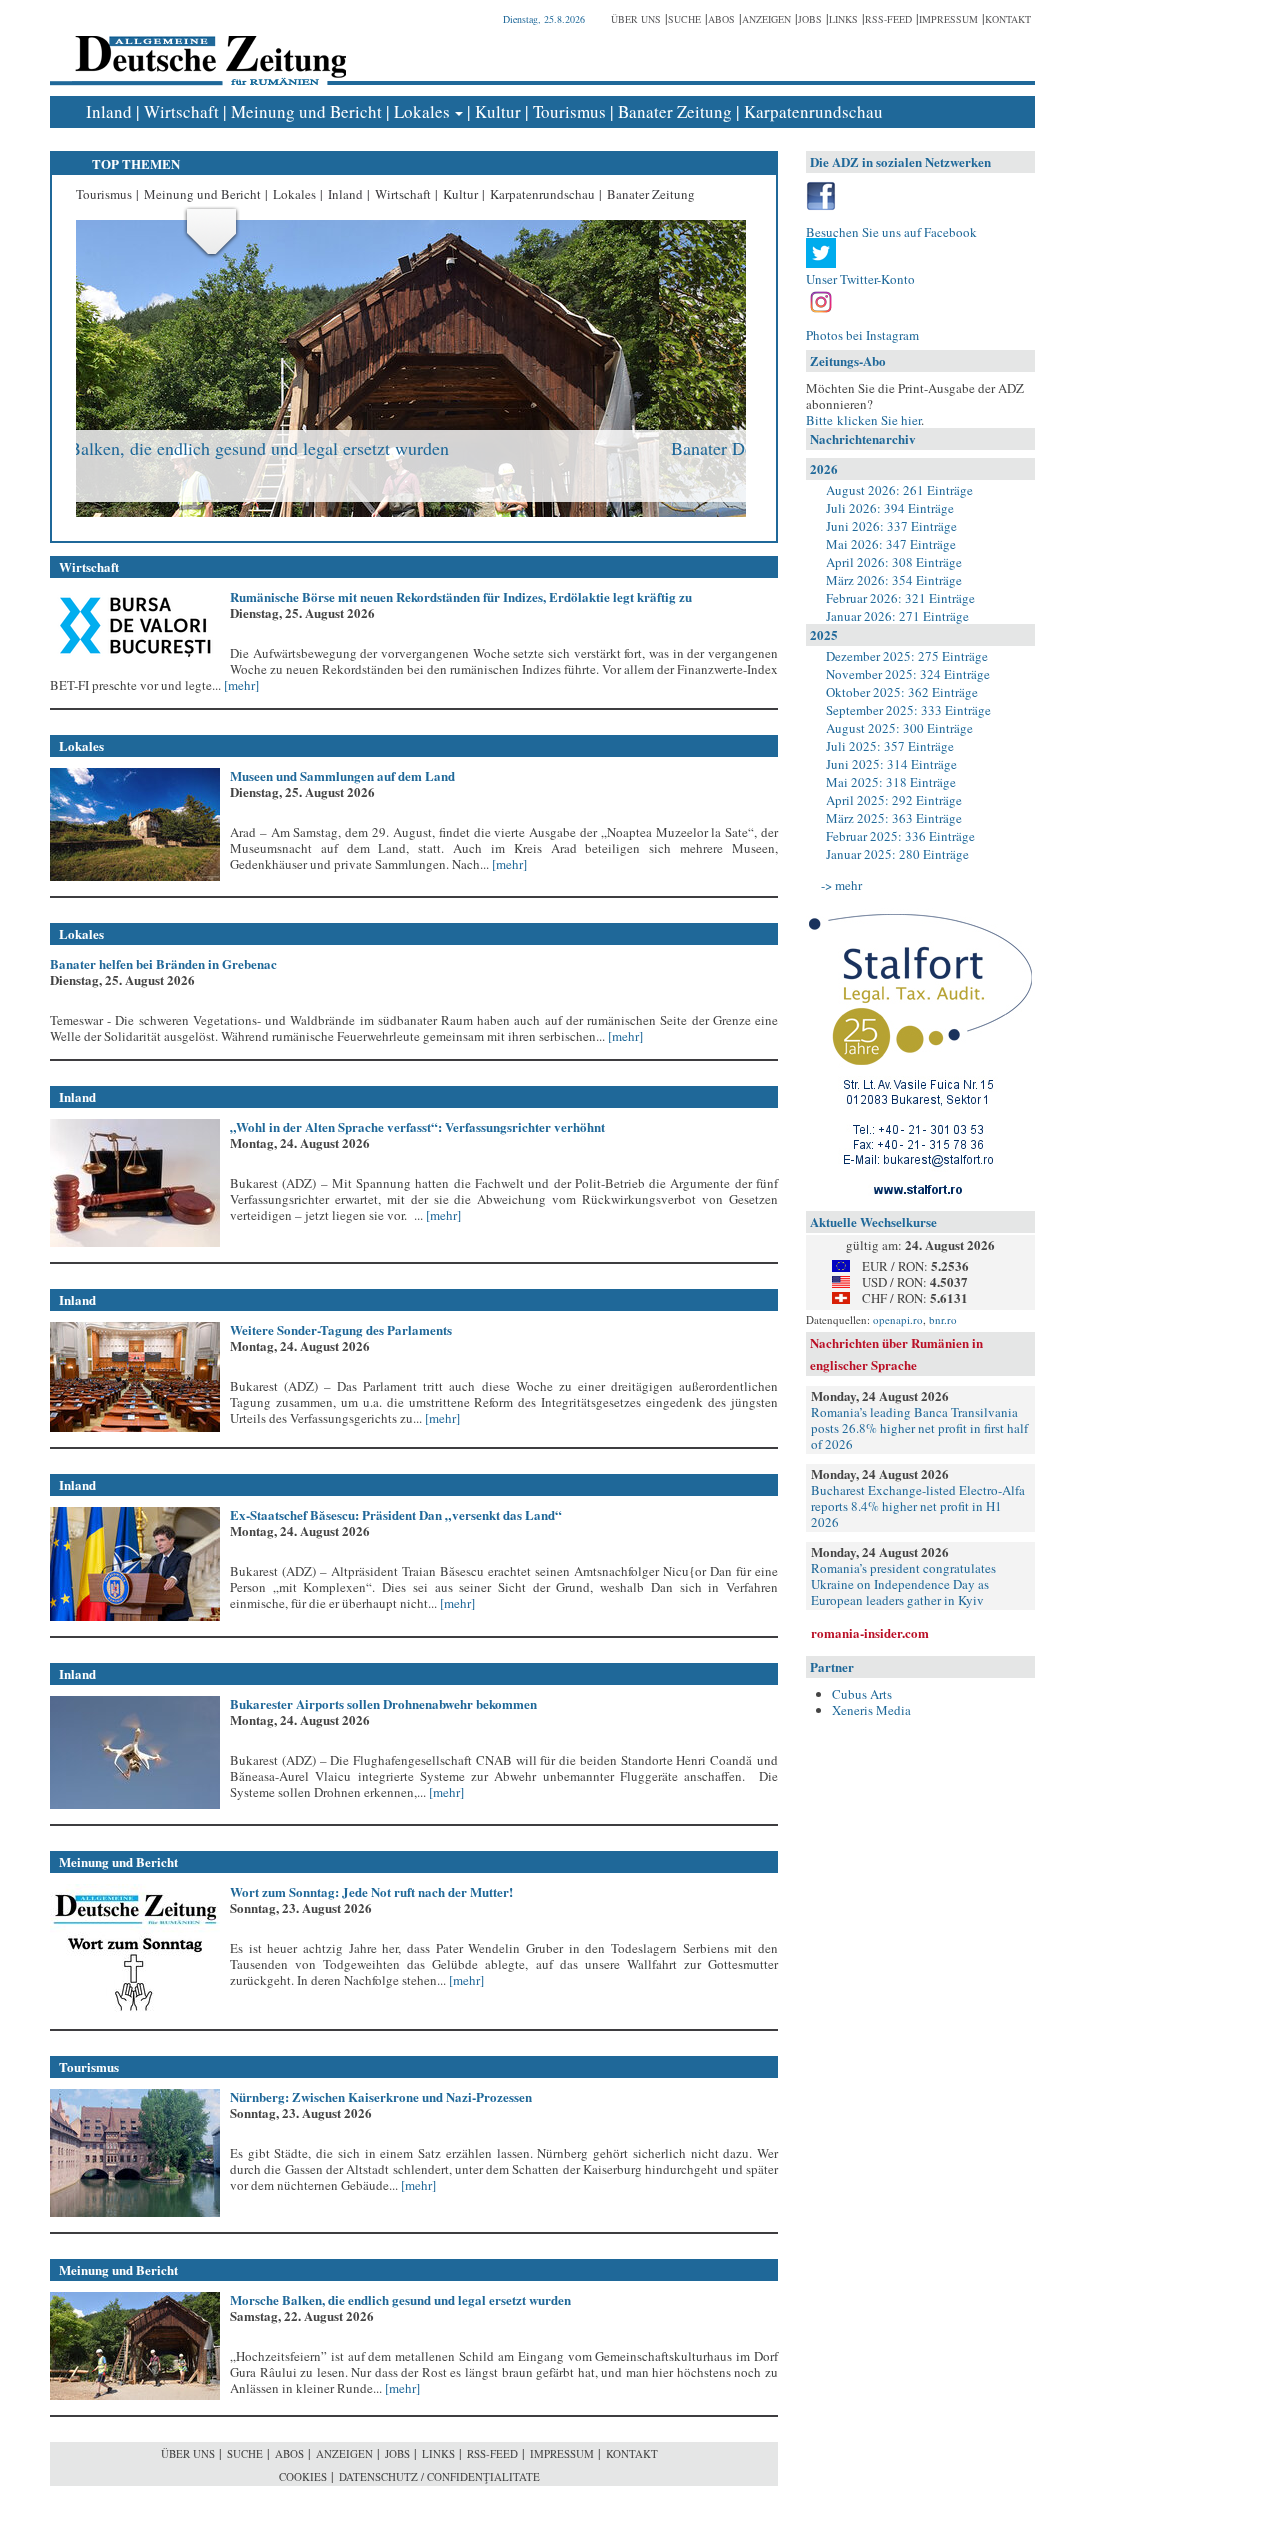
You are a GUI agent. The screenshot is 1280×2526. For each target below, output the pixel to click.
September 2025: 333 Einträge (908, 710)
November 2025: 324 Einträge (908, 674)
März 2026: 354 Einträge (894, 580)
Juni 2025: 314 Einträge (891, 764)
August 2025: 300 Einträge (899, 728)
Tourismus (569, 111)
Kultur (498, 111)
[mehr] (240, 685)
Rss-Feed (888, 19)
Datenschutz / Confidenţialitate (439, 2476)
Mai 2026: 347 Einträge (891, 544)
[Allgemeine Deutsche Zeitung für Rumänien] (207, 45)
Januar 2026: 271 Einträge (897, 616)
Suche (684, 19)
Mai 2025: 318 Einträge (891, 782)
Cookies (303, 2476)
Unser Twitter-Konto (860, 279)
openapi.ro (898, 1319)
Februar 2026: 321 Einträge (900, 598)
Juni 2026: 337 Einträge (891, 526)
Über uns (636, 19)
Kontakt (1008, 19)
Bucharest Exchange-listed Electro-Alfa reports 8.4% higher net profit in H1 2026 (918, 1506)
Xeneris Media (871, 1710)
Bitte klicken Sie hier (863, 420)
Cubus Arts (862, 1694)
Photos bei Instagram (862, 335)
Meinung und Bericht (306, 111)
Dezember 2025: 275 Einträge (907, 656)
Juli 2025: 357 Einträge (890, 746)
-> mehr (841, 885)
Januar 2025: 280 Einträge (897, 854)
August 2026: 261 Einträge (899, 490)
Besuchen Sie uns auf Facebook (891, 232)
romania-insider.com (870, 1632)
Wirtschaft (181, 111)
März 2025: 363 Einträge (894, 818)
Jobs (810, 19)
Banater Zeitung (675, 111)
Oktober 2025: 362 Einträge (902, 692)
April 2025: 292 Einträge (894, 800)
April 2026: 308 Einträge (894, 562)
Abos (721, 19)
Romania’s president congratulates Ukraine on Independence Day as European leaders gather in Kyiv (903, 1584)
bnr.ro (943, 1319)
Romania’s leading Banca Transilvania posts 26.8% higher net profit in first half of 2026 (919, 1428)
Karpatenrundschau (813, 111)
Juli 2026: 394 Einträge (890, 508)
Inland (109, 111)
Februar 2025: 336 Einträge (900, 836)
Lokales (422, 111)
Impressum (948, 19)
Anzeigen (766, 19)
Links (843, 19)
